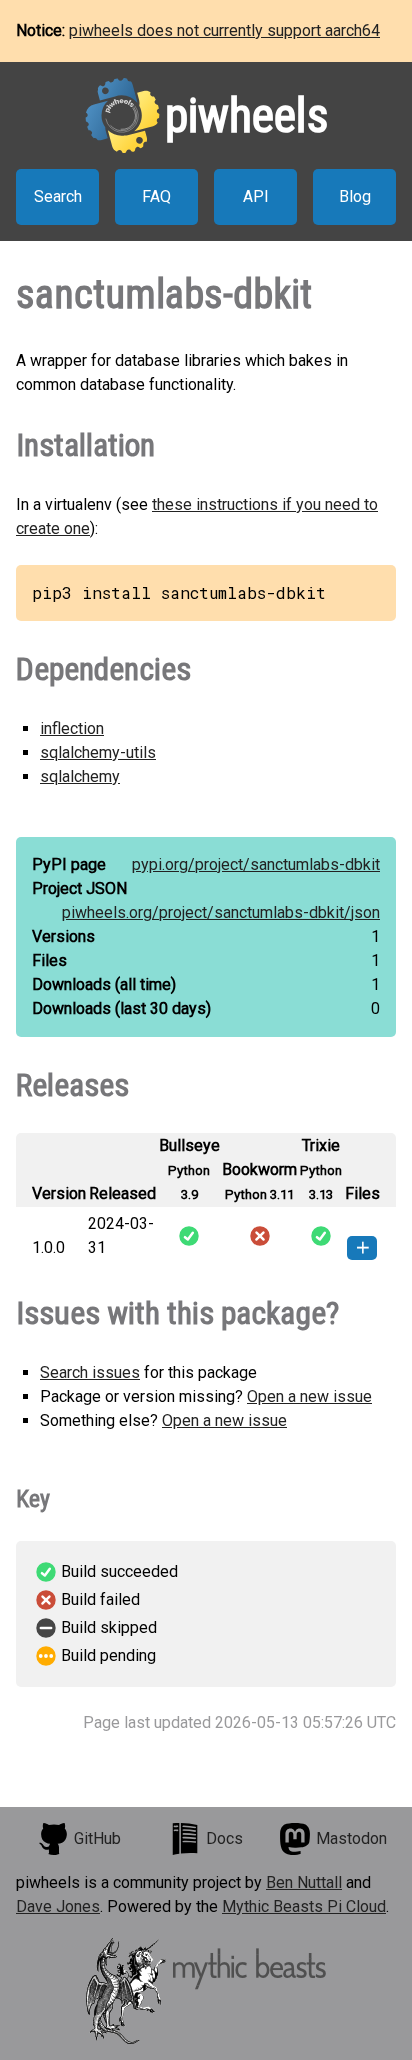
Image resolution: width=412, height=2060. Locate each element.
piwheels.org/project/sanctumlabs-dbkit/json (221, 912)
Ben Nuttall (304, 1882)
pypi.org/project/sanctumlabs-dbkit (256, 864)
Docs (224, 1838)
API (256, 196)
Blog (355, 196)
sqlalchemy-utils (98, 752)
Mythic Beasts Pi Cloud (304, 1906)
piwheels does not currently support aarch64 (224, 30)
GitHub (97, 1838)
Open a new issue (309, 1396)
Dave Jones (58, 1906)
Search (58, 196)
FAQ (156, 196)
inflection (72, 728)
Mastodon (351, 1838)
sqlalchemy (80, 776)
